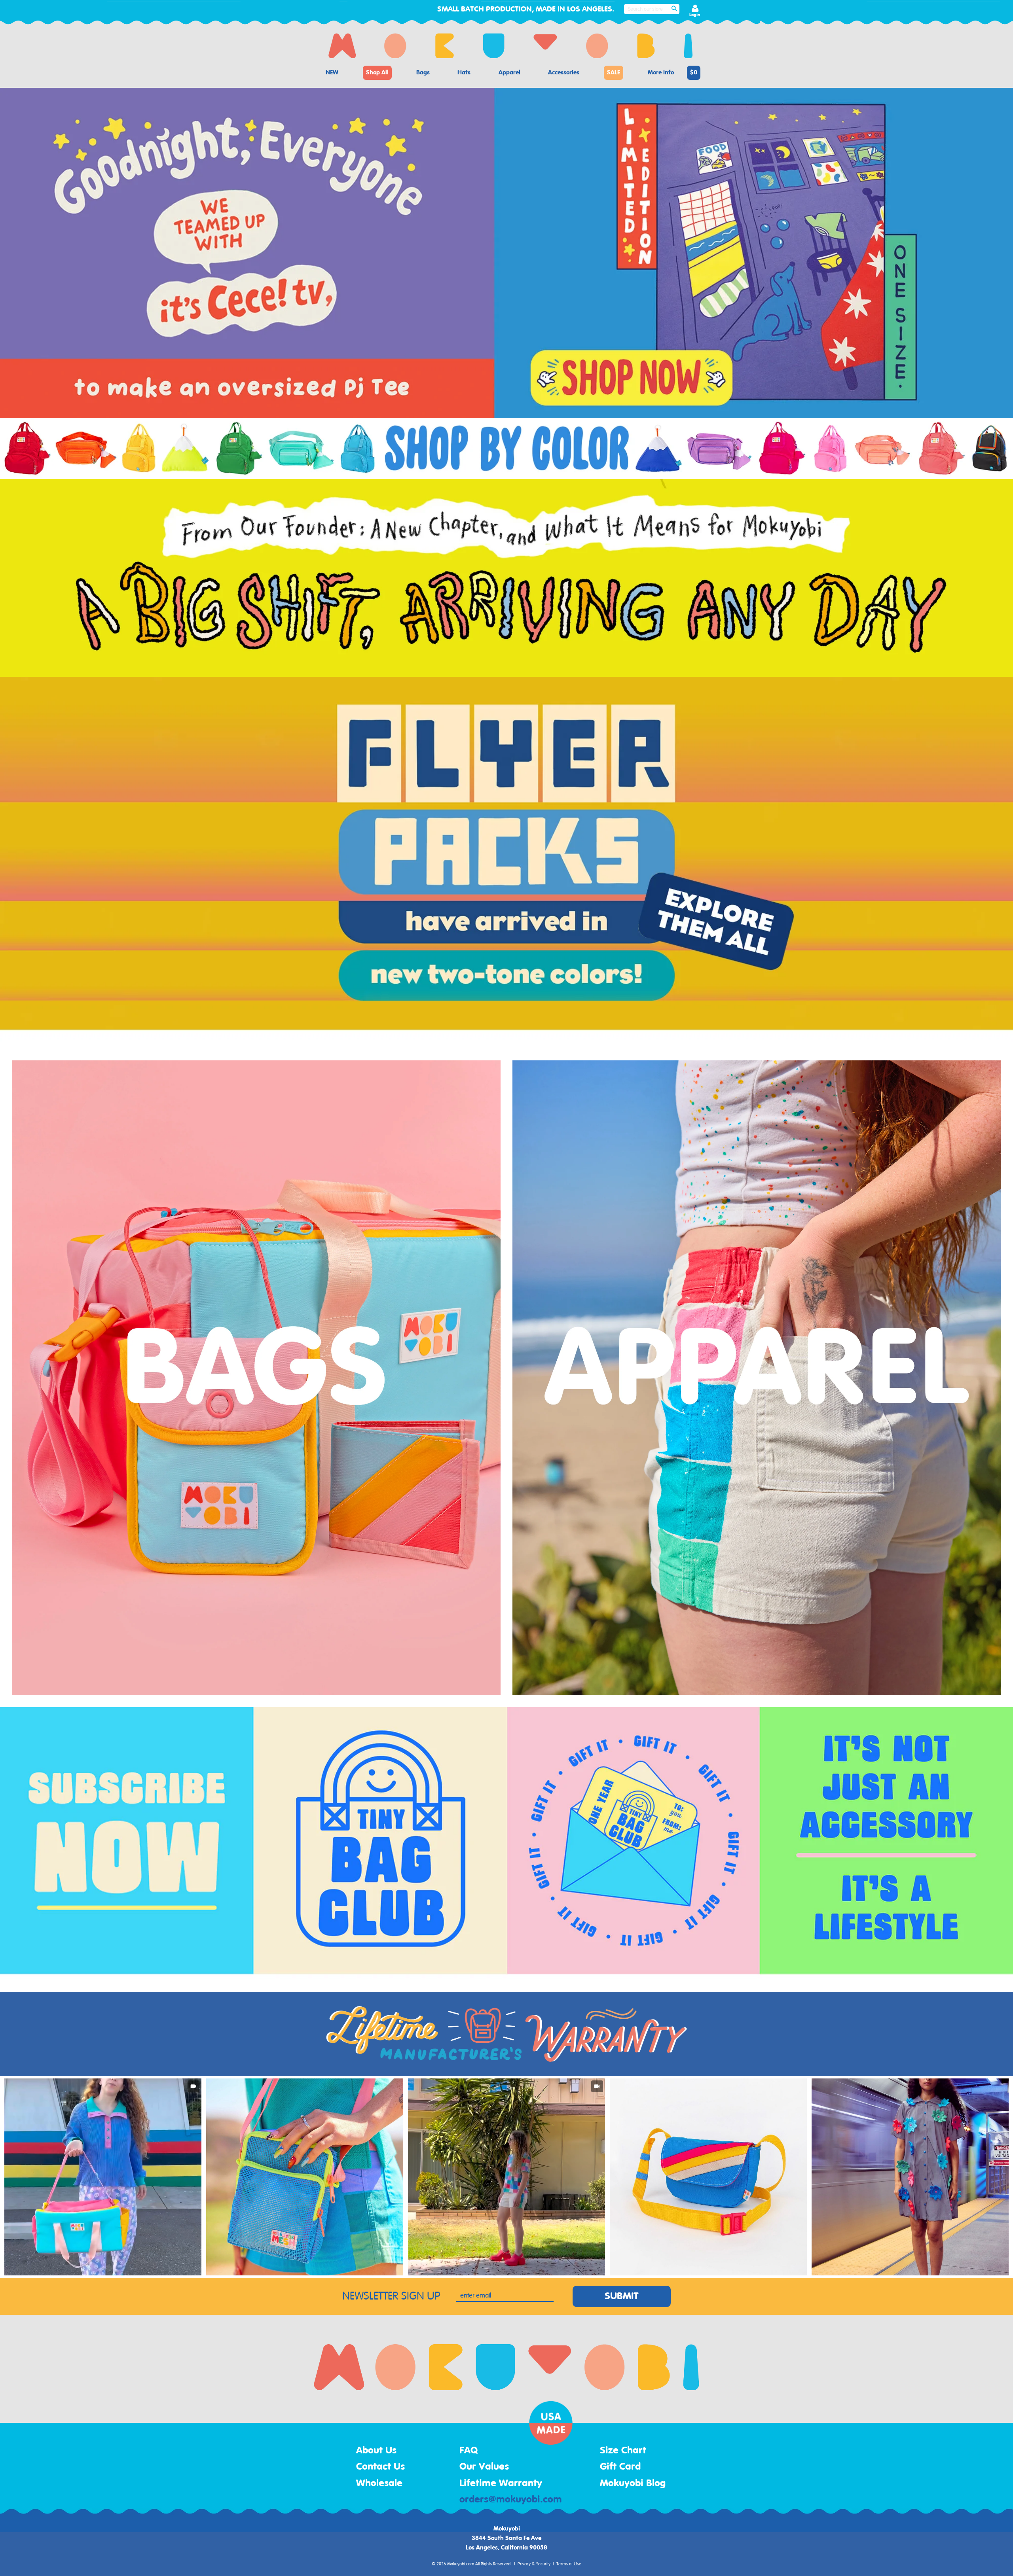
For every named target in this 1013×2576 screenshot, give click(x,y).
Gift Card (620, 2467)
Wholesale (379, 2483)
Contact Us (380, 2467)
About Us (376, 2451)
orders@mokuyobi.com (511, 2500)
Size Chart (623, 2451)
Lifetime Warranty (501, 2483)
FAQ (469, 2451)
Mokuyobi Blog (633, 2483)
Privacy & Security (534, 2564)
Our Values (484, 2467)
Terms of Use (569, 2564)
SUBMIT (622, 2296)
